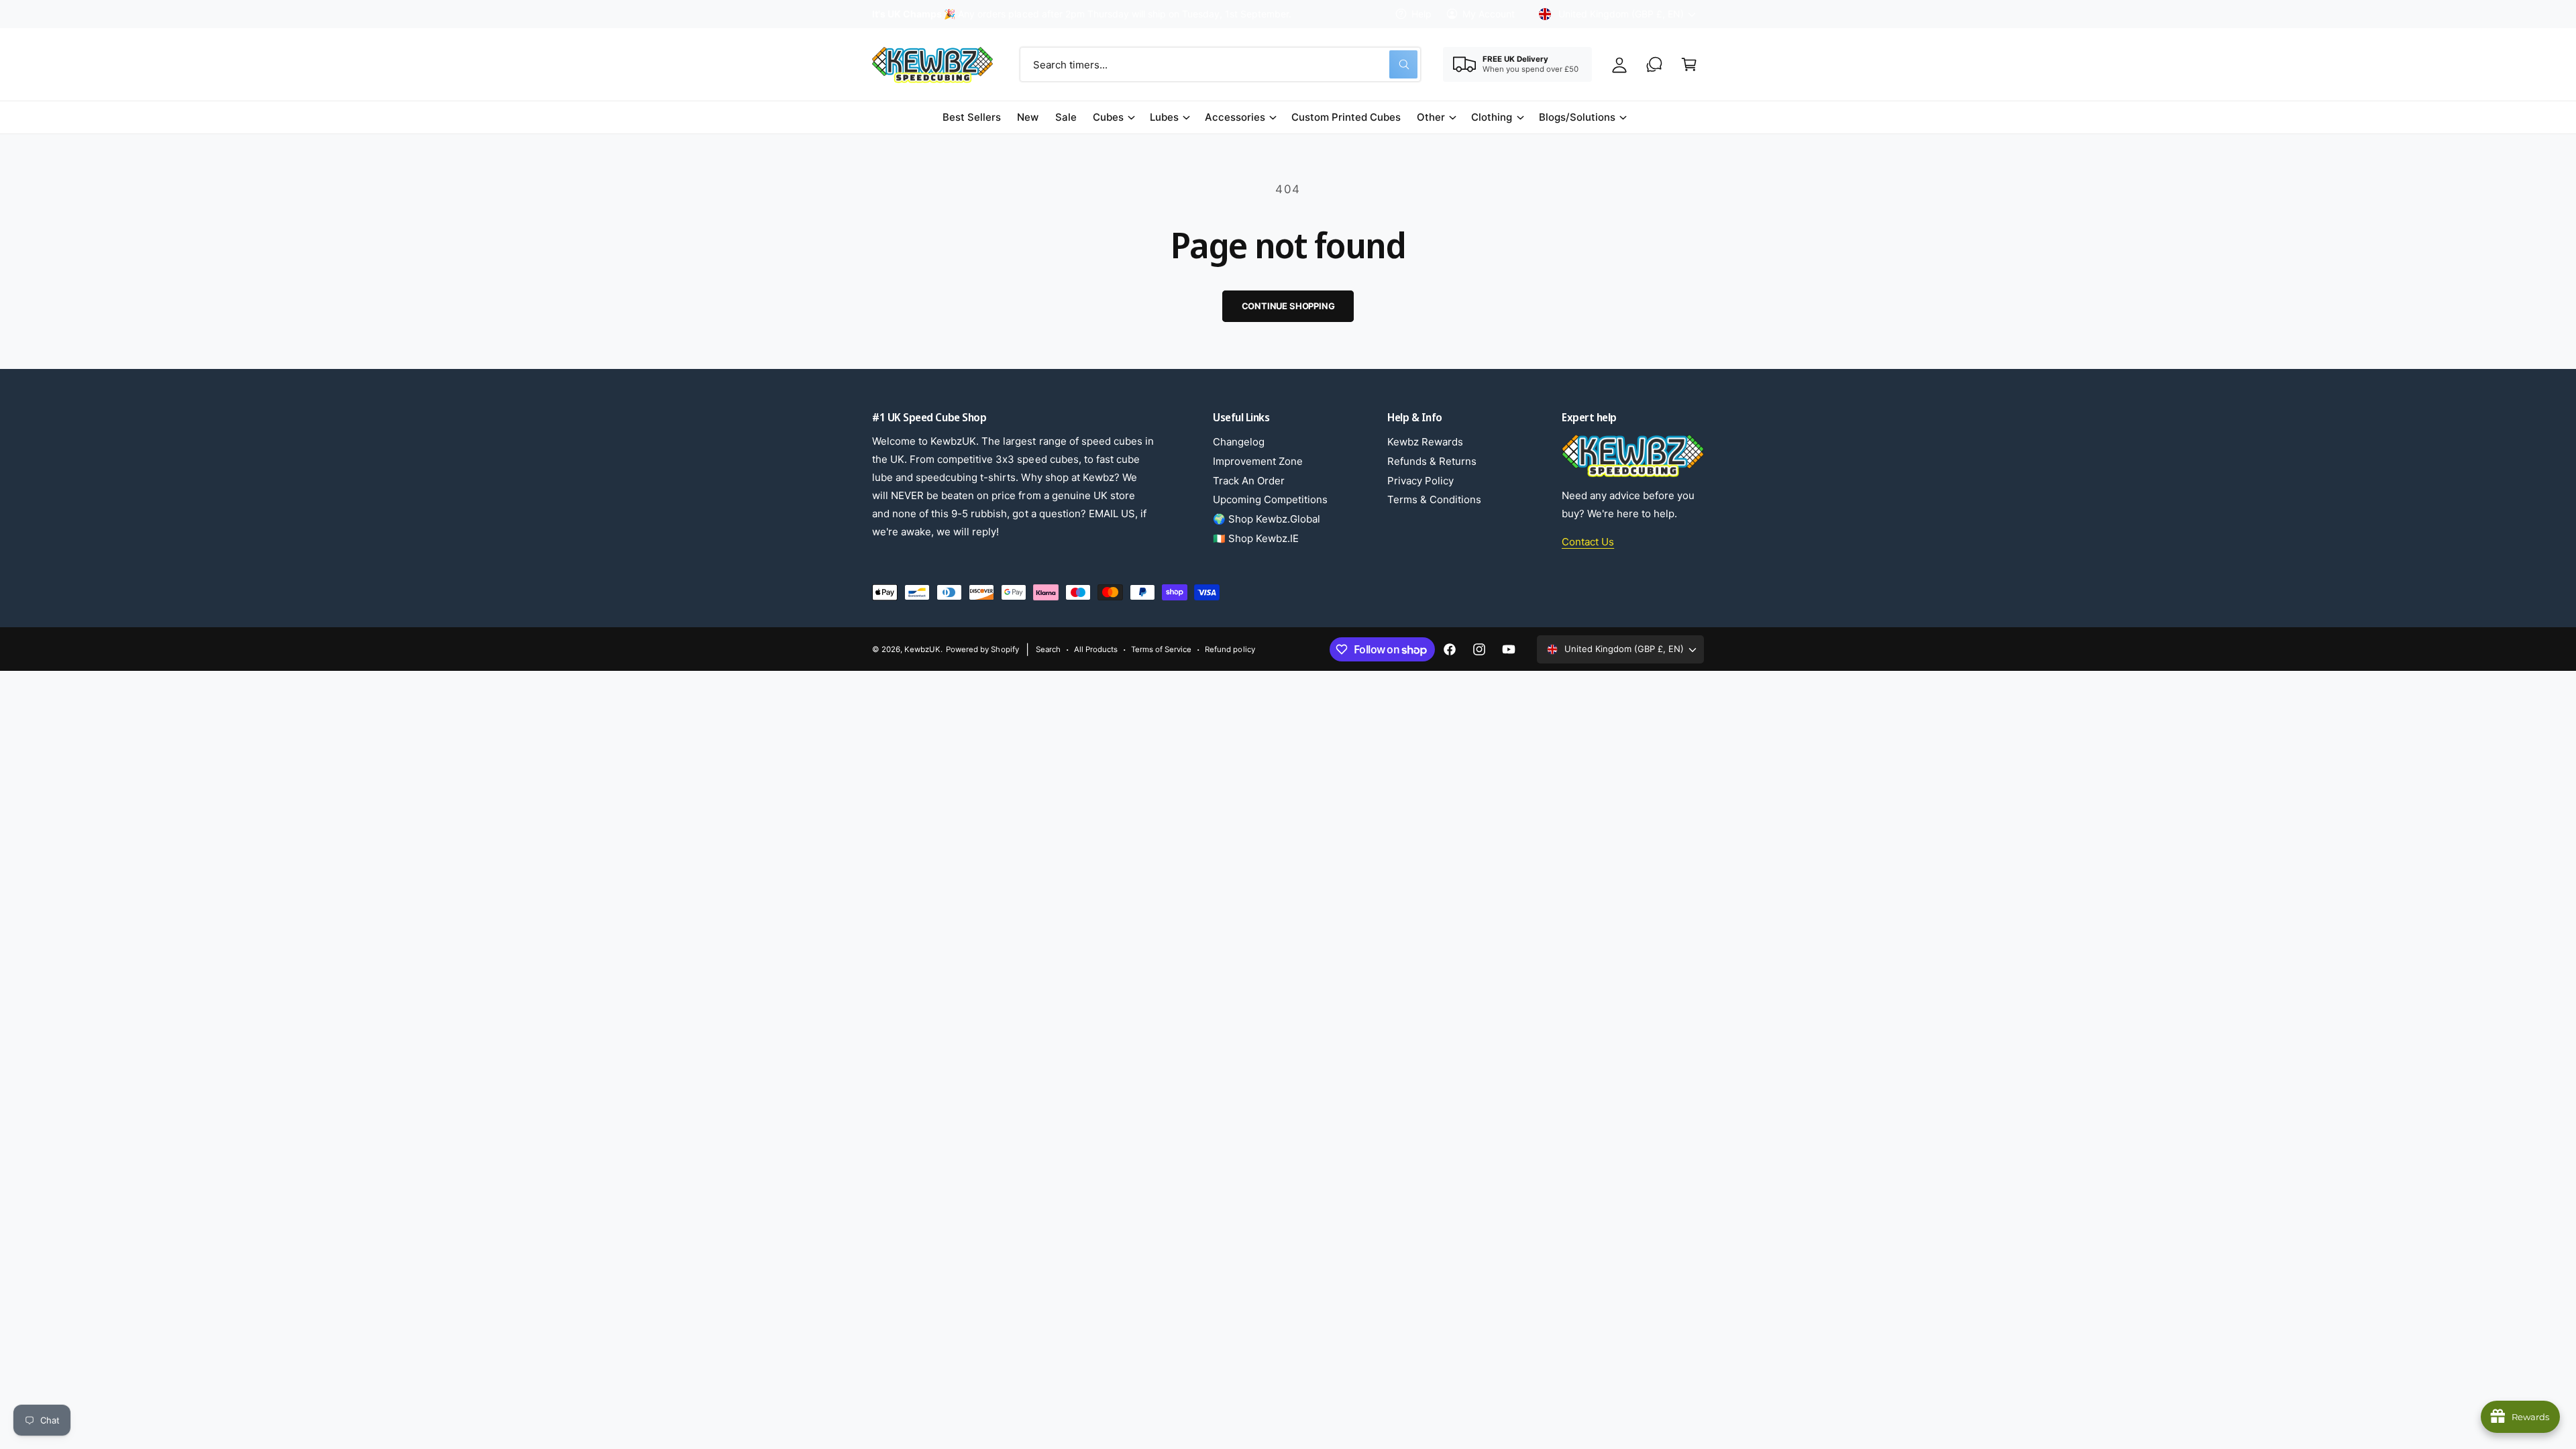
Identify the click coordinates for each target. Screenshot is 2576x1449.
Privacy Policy (1420, 481)
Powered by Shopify (982, 649)
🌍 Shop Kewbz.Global (1267, 519)
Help (1421, 14)
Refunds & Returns (1432, 461)
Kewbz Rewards (1425, 442)
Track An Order (1249, 481)
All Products (1096, 649)
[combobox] (1220, 64)
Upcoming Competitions (1270, 499)
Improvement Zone (1258, 461)
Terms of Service (1161, 649)
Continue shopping (1288, 306)
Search (1048, 649)
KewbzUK (922, 649)
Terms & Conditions (1434, 499)
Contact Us (1588, 542)
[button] (1689, 64)
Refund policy (1230, 649)
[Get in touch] (1654, 64)
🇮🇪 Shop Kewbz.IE (1256, 538)
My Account (1489, 14)
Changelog (1239, 442)
